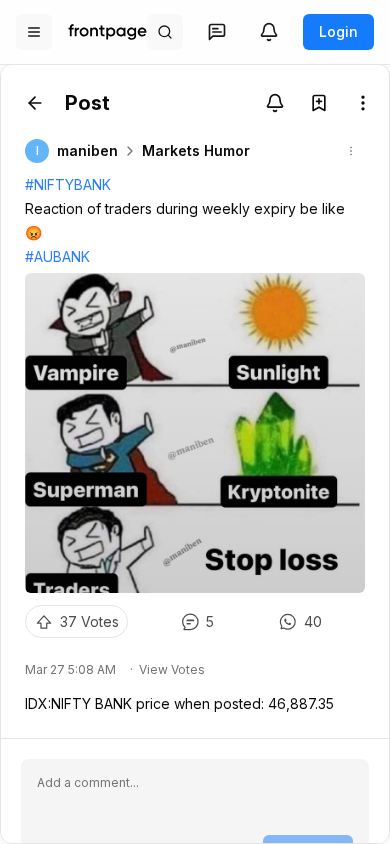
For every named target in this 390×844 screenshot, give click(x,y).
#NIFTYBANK (68, 184)
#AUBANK (57, 256)
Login (338, 31)
